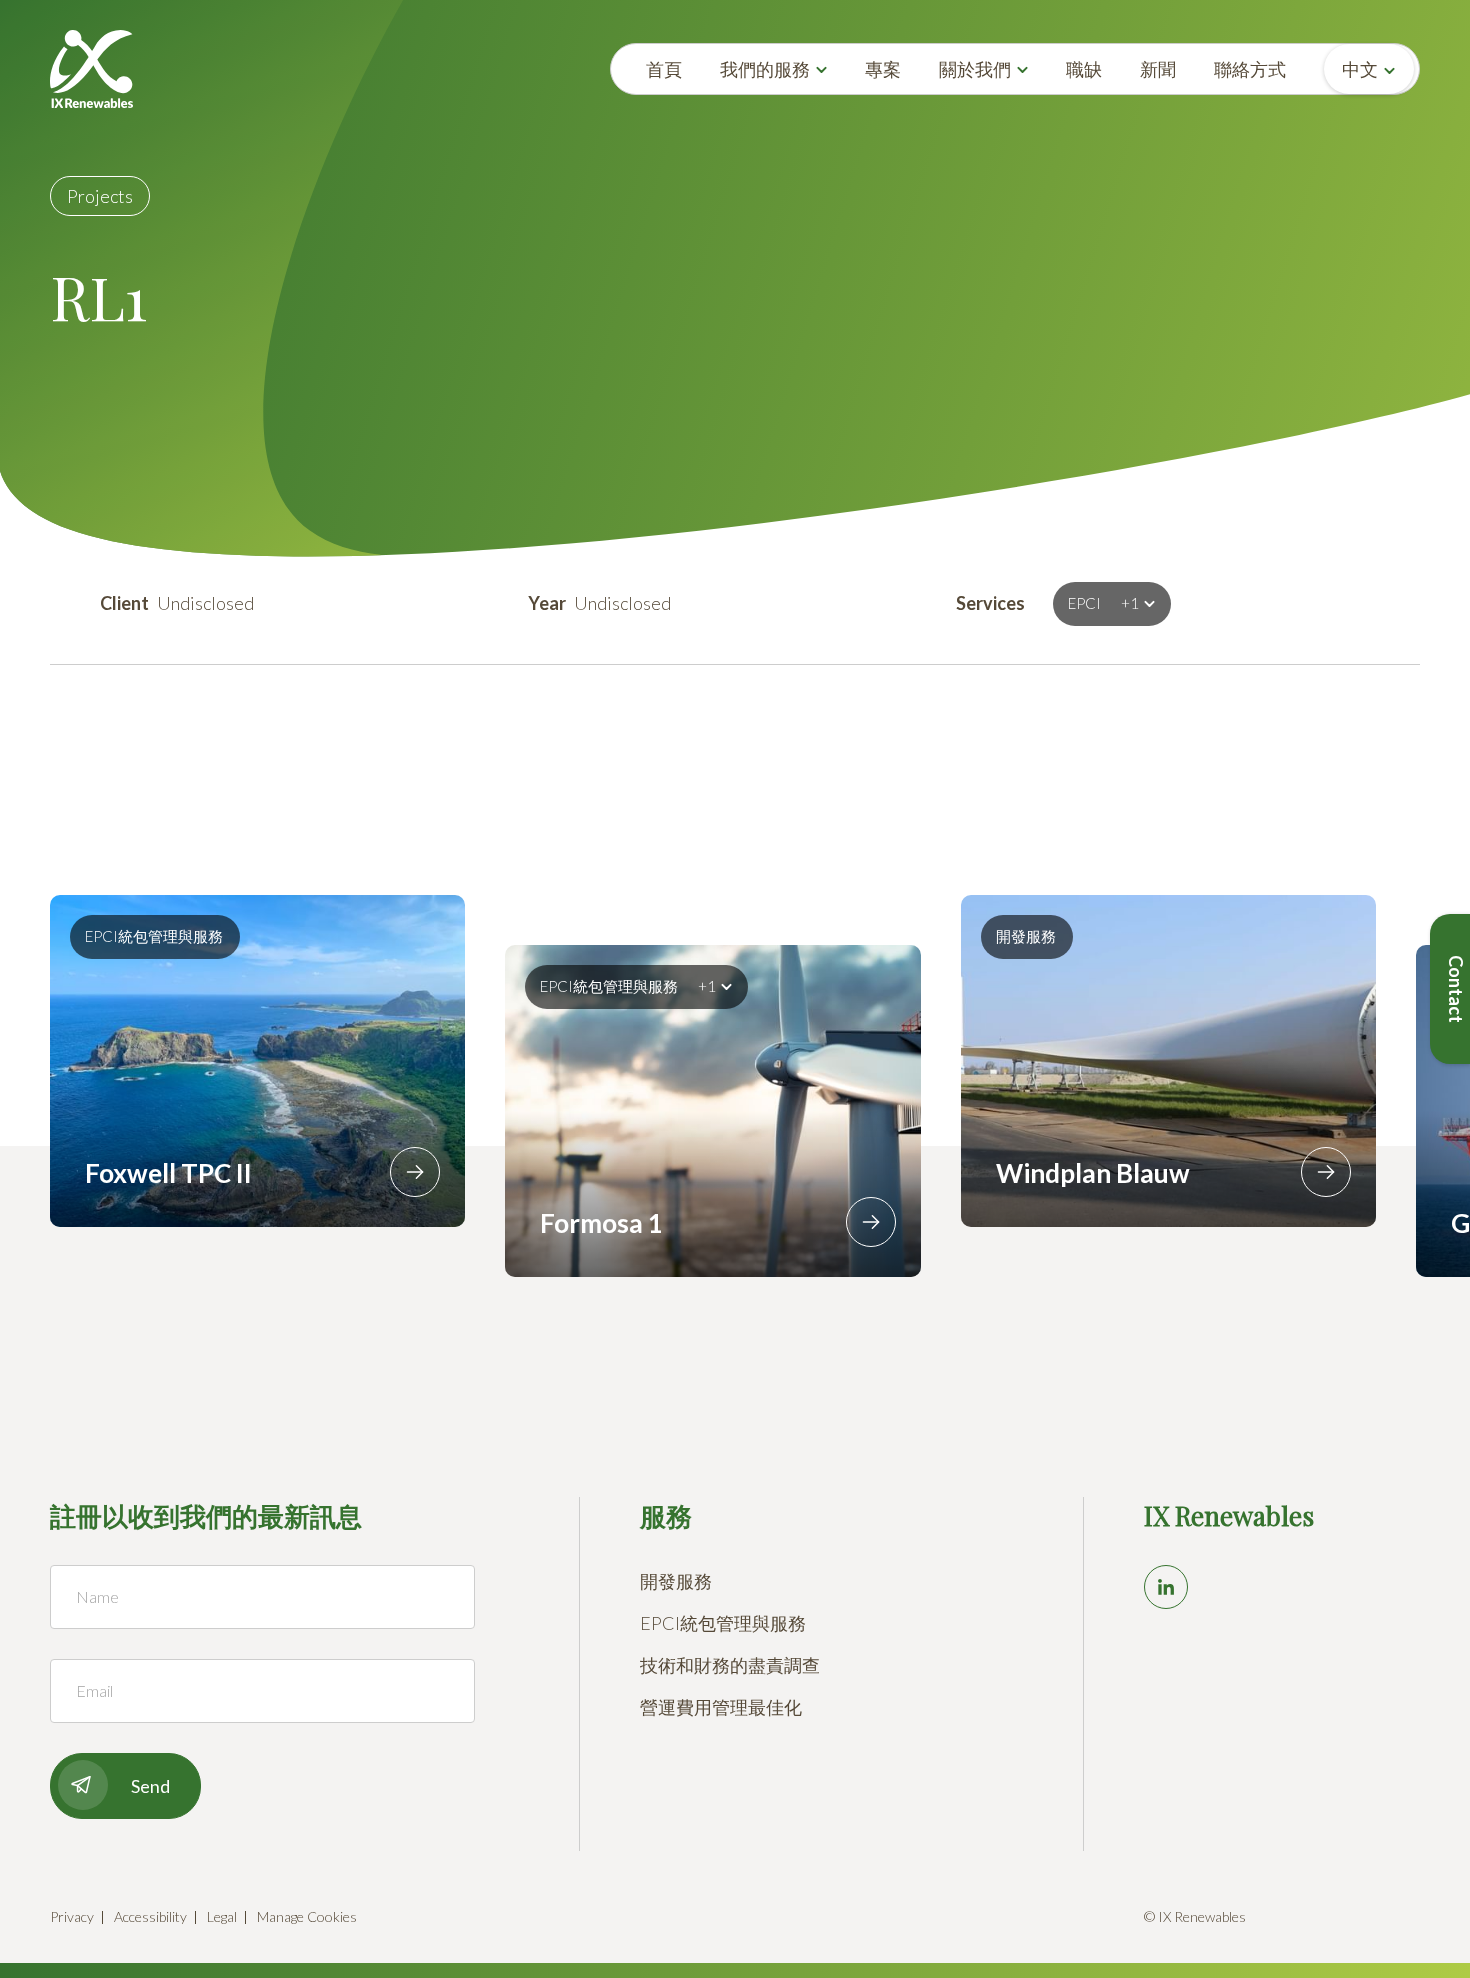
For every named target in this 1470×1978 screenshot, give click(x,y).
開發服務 (676, 1581)
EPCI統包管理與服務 (723, 1623)
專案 (883, 69)
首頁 (664, 69)
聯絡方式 (1250, 69)
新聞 (1158, 69)
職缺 (1084, 69)
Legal (222, 1916)
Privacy (72, 1916)
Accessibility (150, 1916)
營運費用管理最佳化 (721, 1707)
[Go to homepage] (91, 69)
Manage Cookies (307, 1916)
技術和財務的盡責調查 (730, 1665)
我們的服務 (765, 69)
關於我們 (975, 69)
